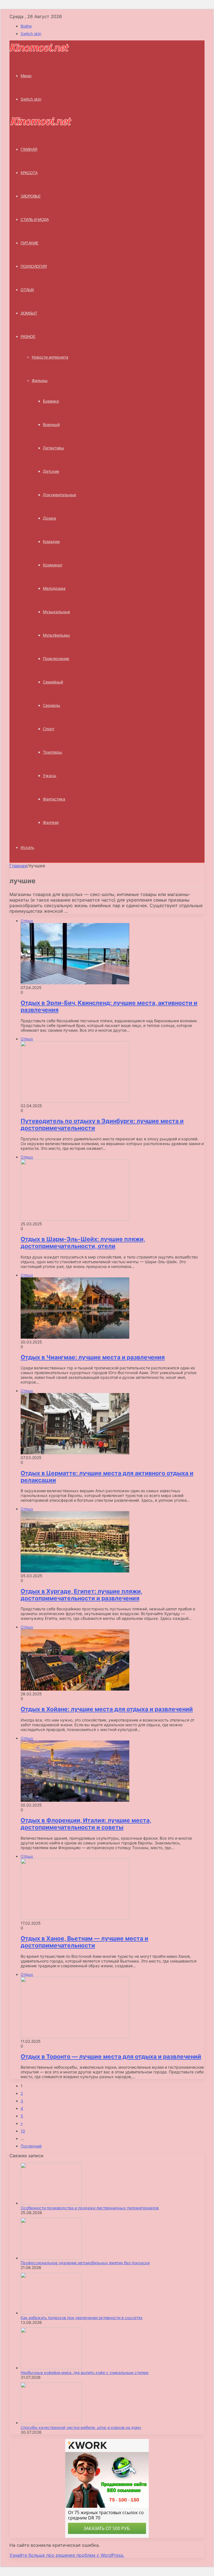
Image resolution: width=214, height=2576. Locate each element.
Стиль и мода (35, 220)
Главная (18, 866)
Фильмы (40, 380)
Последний (31, 2146)
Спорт (49, 729)
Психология (34, 266)
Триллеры (53, 752)
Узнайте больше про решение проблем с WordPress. (67, 2555)
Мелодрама (54, 588)
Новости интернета (50, 357)
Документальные (59, 495)
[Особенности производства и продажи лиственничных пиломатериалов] (51, 2203)
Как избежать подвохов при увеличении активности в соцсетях (82, 2318)
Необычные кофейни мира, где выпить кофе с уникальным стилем (85, 2372)
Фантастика (54, 799)
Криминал (53, 565)
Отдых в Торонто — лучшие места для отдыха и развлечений (111, 2057)
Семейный (53, 682)
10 (23, 2131)
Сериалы (52, 705)
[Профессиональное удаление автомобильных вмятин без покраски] (51, 2258)
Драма (49, 518)
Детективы (53, 448)
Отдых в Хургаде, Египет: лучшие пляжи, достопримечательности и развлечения (82, 1595)
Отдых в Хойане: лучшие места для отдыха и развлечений (107, 1709)
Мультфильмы (56, 635)
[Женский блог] (39, 51)
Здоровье (31, 196)
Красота (29, 173)
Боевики (51, 401)
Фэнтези (51, 822)
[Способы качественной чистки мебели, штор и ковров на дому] (51, 2423)
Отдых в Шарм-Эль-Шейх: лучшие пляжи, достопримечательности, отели (83, 1243)
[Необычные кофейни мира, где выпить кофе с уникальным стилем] (51, 2368)
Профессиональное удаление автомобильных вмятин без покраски (85, 2263)
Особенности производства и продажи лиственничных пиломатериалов (90, 2208)
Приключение (56, 658)
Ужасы (50, 776)
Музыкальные (56, 612)
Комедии (51, 541)
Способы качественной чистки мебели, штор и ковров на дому (81, 2427)
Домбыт (29, 313)
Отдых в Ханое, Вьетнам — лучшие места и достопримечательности (84, 1942)
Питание (30, 243)
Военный (51, 424)
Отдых (27, 290)
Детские (51, 471)
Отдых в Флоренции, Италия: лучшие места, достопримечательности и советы (86, 1824)
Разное (28, 337)
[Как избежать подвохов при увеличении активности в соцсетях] (51, 2313)
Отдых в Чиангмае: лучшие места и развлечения (93, 1357)
